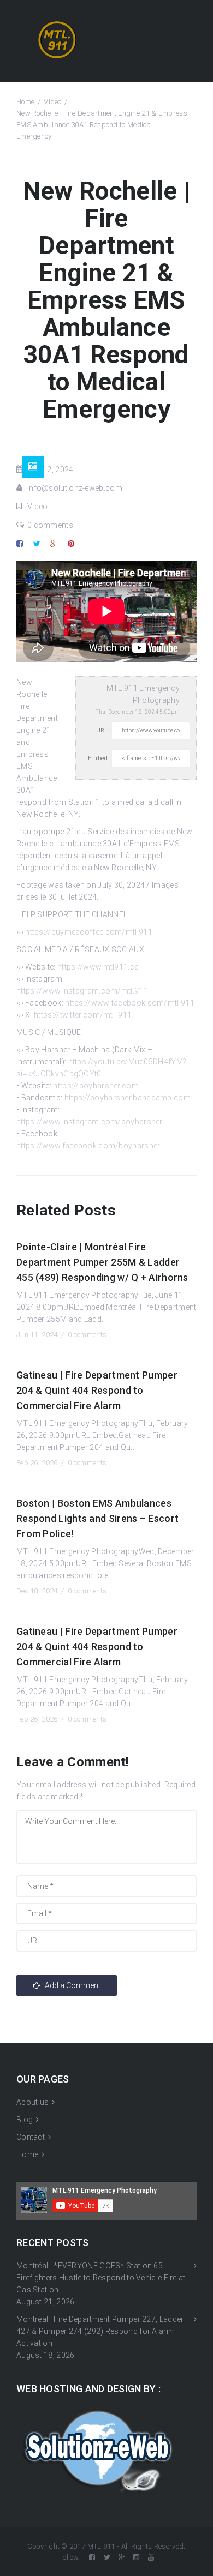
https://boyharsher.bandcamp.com (128, 1098)
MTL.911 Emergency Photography (143, 694)
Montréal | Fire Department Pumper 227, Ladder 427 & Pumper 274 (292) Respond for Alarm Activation (100, 2331)
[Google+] (122, 2557)
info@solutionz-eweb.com (75, 488)
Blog (25, 2120)
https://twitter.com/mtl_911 (83, 1015)
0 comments (50, 525)
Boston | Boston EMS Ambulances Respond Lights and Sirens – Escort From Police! (97, 1518)
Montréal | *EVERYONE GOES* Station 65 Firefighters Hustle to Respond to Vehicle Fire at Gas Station (101, 2278)
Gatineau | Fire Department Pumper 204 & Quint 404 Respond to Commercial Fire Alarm (97, 1390)
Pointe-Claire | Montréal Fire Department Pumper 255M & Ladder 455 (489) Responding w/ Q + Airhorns (102, 1262)
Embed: (99, 758)
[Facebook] (92, 2557)
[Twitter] (107, 2557)
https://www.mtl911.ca (98, 967)
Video (53, 102)
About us (32, 2102)
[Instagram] (136, 2557)
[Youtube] (151, 2557)
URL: (103, 730)
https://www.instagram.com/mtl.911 (82, 991)
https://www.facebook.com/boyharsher (88, 1146)
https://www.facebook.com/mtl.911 (130, 1003)
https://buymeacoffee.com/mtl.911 (89, 932)
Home (25, 102)
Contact (31, 2137)
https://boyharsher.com (96, 1086)
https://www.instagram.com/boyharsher (90, 1122)
